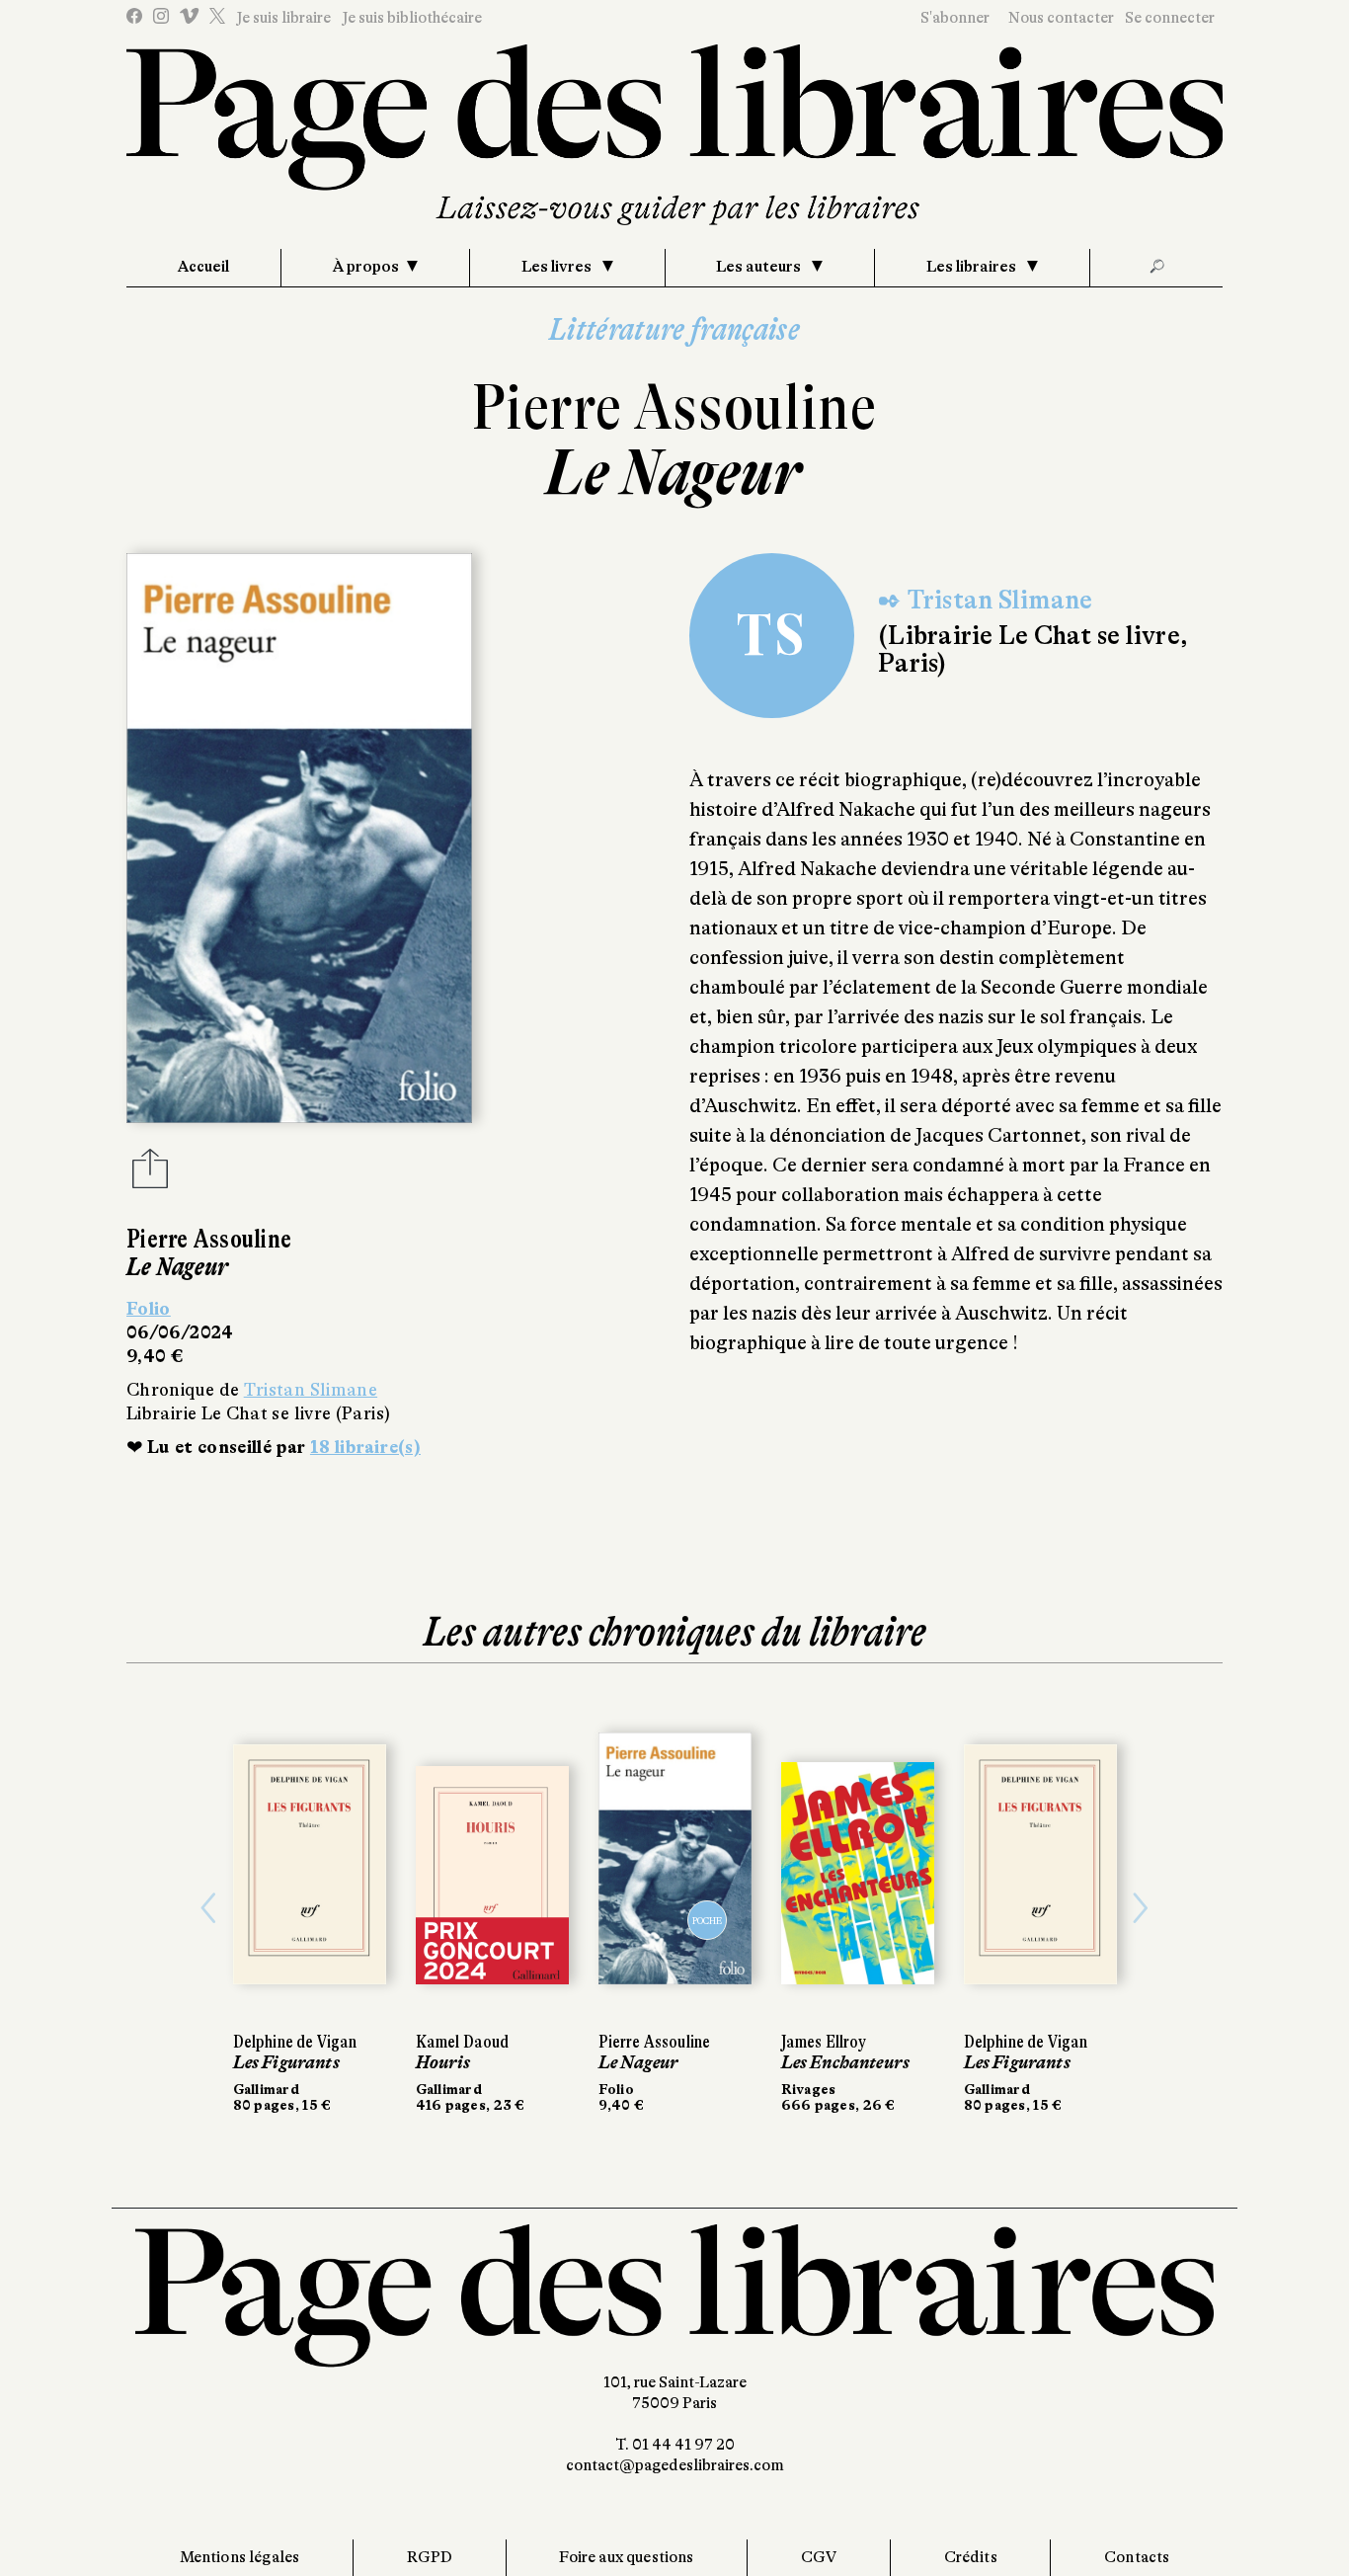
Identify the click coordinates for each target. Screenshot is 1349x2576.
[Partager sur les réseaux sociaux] (150, 1174)
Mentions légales (240, 2557)
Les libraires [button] (973, 267)
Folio (149, 1309)
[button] (209, 1908)
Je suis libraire (283, 18)
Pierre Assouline (674, 407)
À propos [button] (366, 267)
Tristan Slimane (311, 1390)
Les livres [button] (558, 267)
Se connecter (1170, 18)
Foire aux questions (626, 2557)
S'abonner (955, 18)
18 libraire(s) (365, 1447)
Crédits (971, 2557)
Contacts (1137, 2557)
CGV (819, 2557)
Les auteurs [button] (760, 267)
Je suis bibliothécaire (412, 18)
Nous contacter (1061, 18)
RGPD (430, 2557)
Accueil (203, 267)
